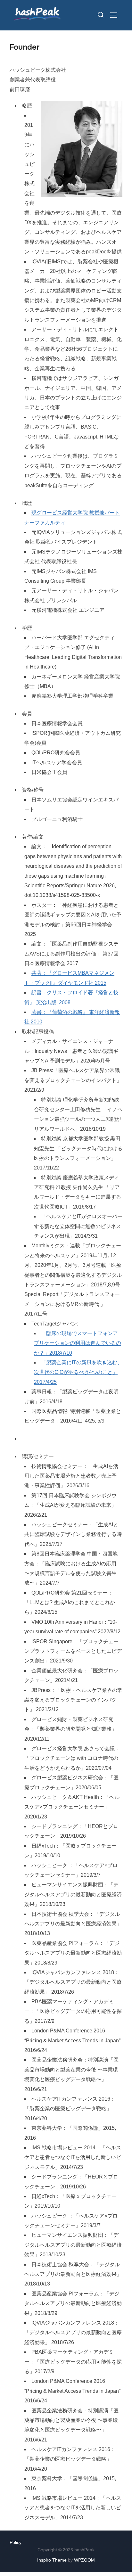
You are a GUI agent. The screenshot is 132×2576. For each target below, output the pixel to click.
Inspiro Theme (52, 2560)
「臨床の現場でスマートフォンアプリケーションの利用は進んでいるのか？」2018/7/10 (78, 1343)
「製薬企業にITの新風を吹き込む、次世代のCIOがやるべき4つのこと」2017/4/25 (78, 1372)
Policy (16, 2542)
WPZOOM (84, 2560)
